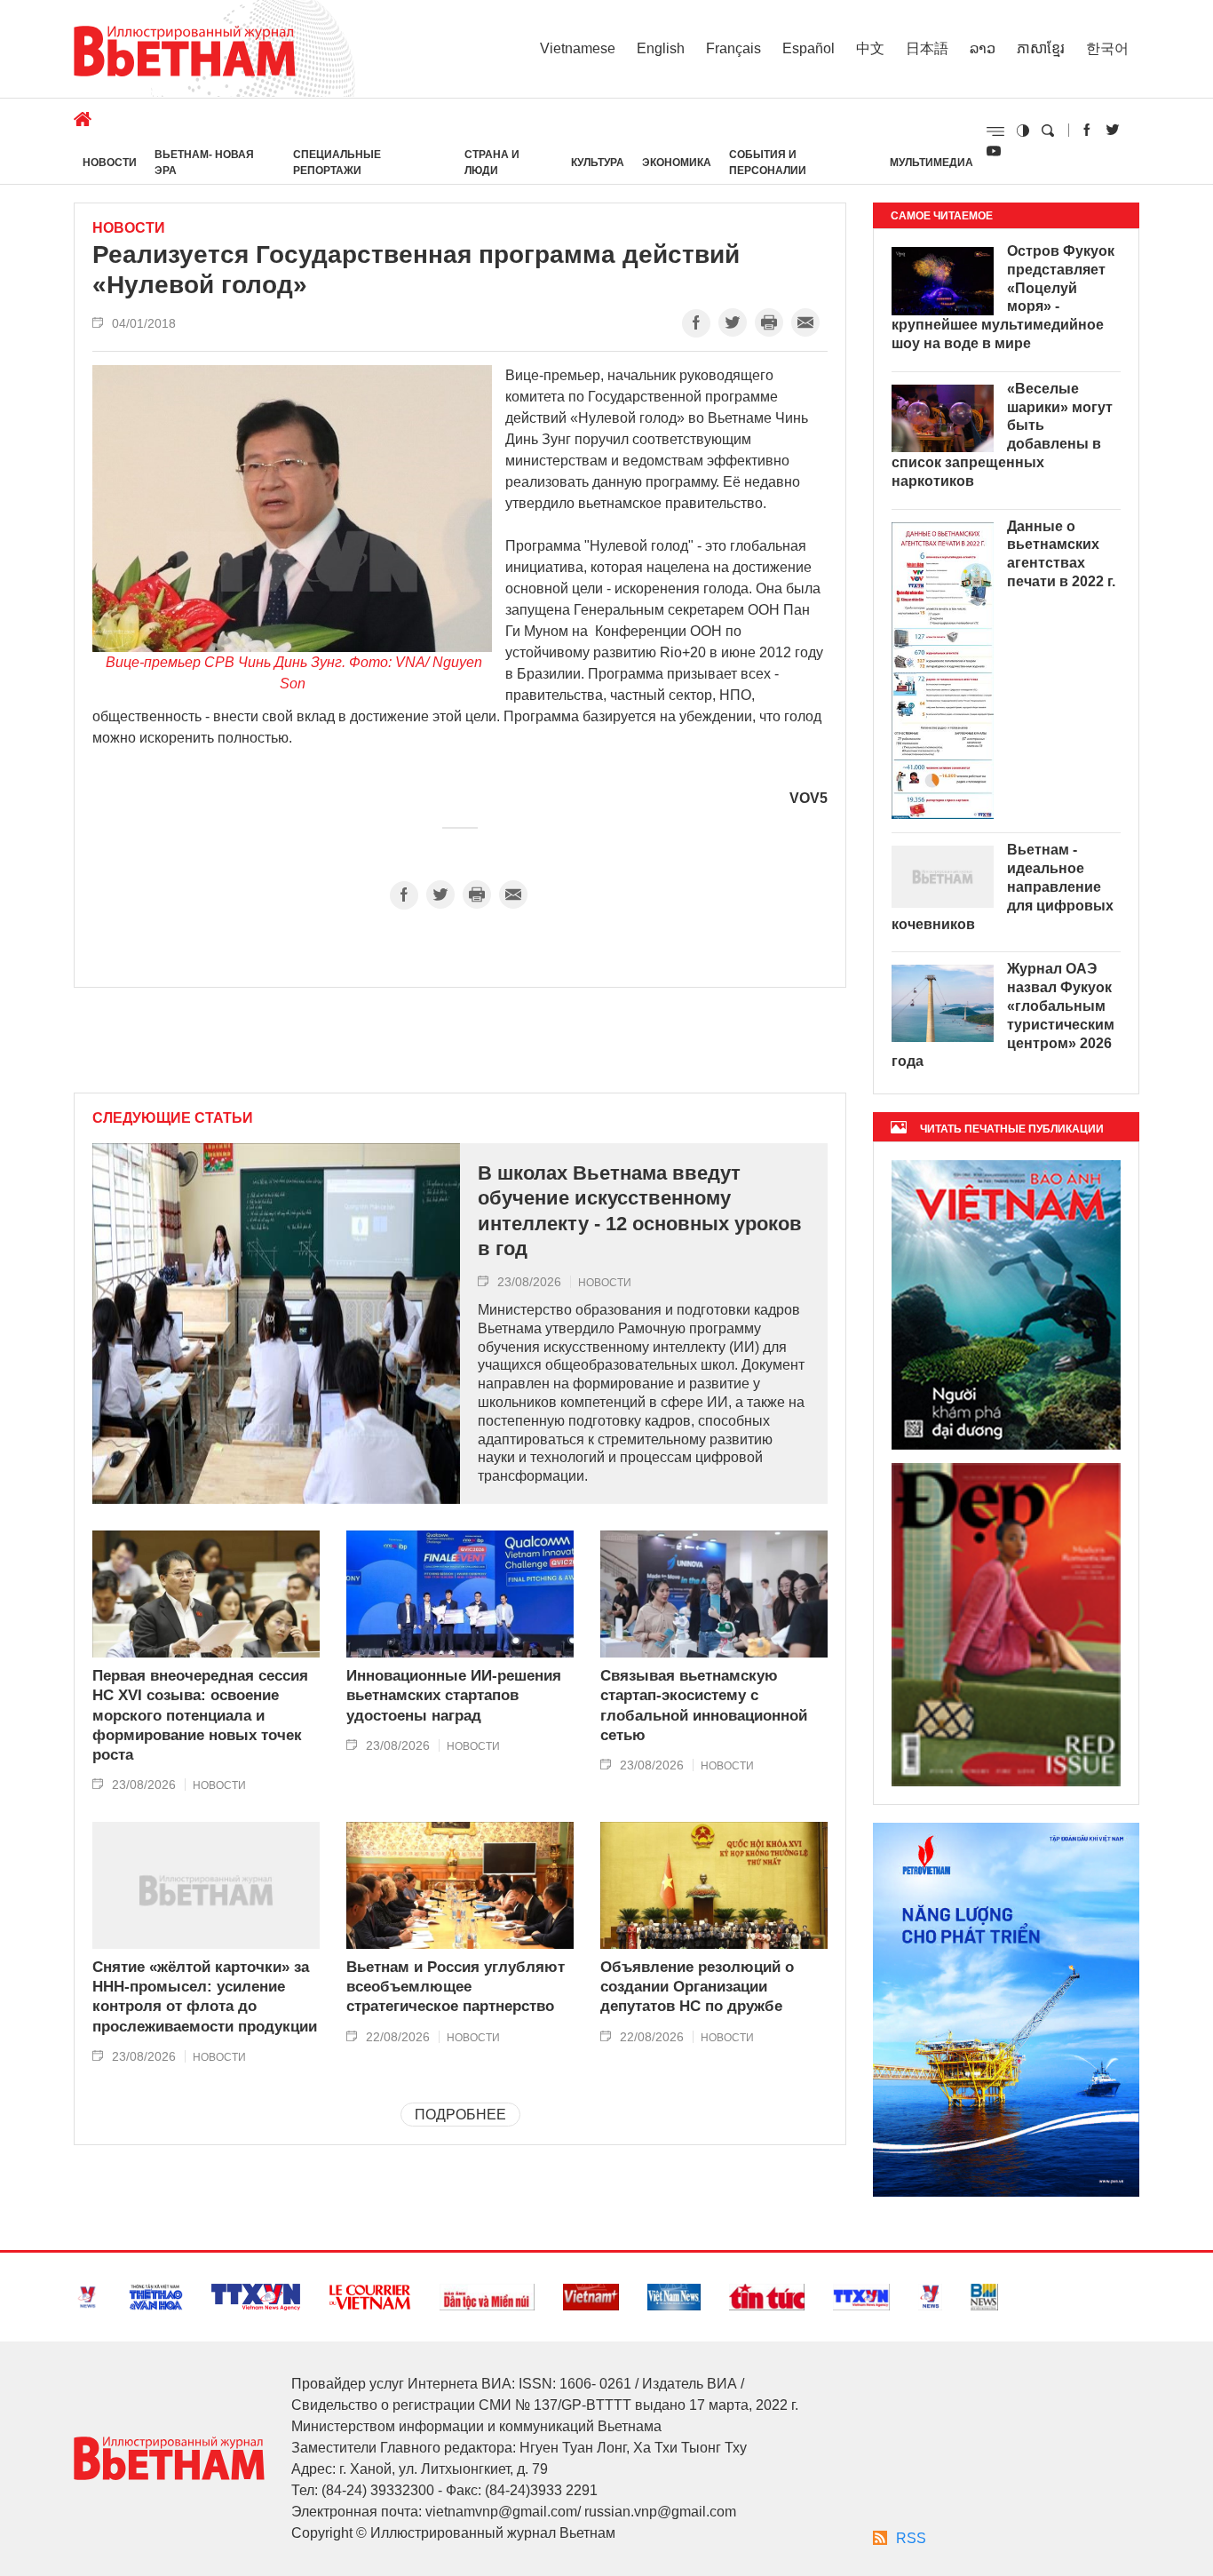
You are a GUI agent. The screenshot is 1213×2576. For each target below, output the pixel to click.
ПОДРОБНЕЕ (460, 2115)
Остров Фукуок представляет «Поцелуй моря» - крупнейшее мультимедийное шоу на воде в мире (1003, 297)
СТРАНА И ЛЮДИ (492, 163)
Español (809, 48)
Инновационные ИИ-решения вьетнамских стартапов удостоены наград (454, 1695)
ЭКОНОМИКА (677, 163)
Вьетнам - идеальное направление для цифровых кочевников (1003, 886)
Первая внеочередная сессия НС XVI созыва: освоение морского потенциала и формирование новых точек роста (200, 1715)
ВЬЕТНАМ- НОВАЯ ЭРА (204, 163)
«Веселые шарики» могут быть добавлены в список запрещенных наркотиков (1002, 435)
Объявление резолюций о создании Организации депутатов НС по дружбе (697, 1987)
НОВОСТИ (110, 163)
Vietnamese (578, 48)
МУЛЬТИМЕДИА (932, 163)
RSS (911, 2538)
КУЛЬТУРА (598, 163)
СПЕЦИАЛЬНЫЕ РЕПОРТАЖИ (337, 163)
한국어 (1107, 48)
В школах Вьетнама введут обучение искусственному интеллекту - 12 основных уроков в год (640, 1211)
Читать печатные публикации (1012, 1129)
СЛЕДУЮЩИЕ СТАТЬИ (173, 1118)
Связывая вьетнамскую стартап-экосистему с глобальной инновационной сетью (704, 1705)
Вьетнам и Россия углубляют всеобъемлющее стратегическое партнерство (456, 1987)
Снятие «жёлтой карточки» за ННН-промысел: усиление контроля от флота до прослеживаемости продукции (205, 1996)
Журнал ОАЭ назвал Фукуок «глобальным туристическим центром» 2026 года (1003, 1015)
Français (733, 48)
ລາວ (983, 48)
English (661, 48)
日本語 (927, 48)
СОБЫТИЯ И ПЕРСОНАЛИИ (768, 163)
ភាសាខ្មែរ (1041, 48)
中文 (870, 48)
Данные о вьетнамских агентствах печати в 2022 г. (1061, 554)
